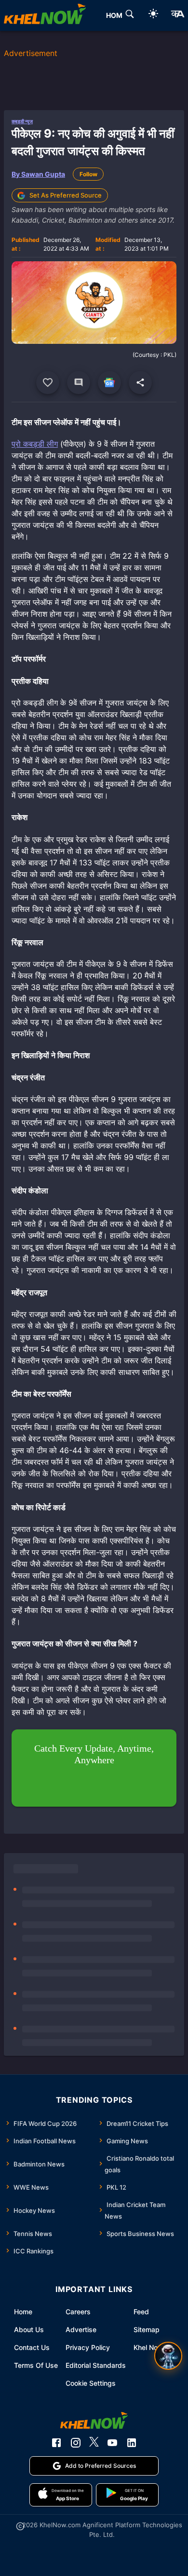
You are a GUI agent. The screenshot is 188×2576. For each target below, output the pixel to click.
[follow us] (109, 382)
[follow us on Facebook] (56, 2443)
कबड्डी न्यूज (22, 121)
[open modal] (168, 2356)
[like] (48, 382)
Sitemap (147, 2329)
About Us (29, 2329)
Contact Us (32, 2347)
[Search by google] (130, 15)
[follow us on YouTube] (112, 2443)
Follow (88, 174)
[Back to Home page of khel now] (45, 15)
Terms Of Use (36, 2365)
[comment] (79, 382)
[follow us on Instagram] (76, 2443)
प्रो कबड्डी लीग (35, 444)
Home (23, 2312)
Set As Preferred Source (66, 195)
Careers (78, 2312)
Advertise (81, 2329)
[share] (140, 382)
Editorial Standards (96, 2365)
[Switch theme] (153, 15)
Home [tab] (116, 15)
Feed (141, 2312)
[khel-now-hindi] (177, 15)
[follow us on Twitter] (94, 2443)
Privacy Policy (88, 2347)
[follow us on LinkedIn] (132, 2443)
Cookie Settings (91, 2383)
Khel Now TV (154, 2347)
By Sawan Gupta (38, 174)
